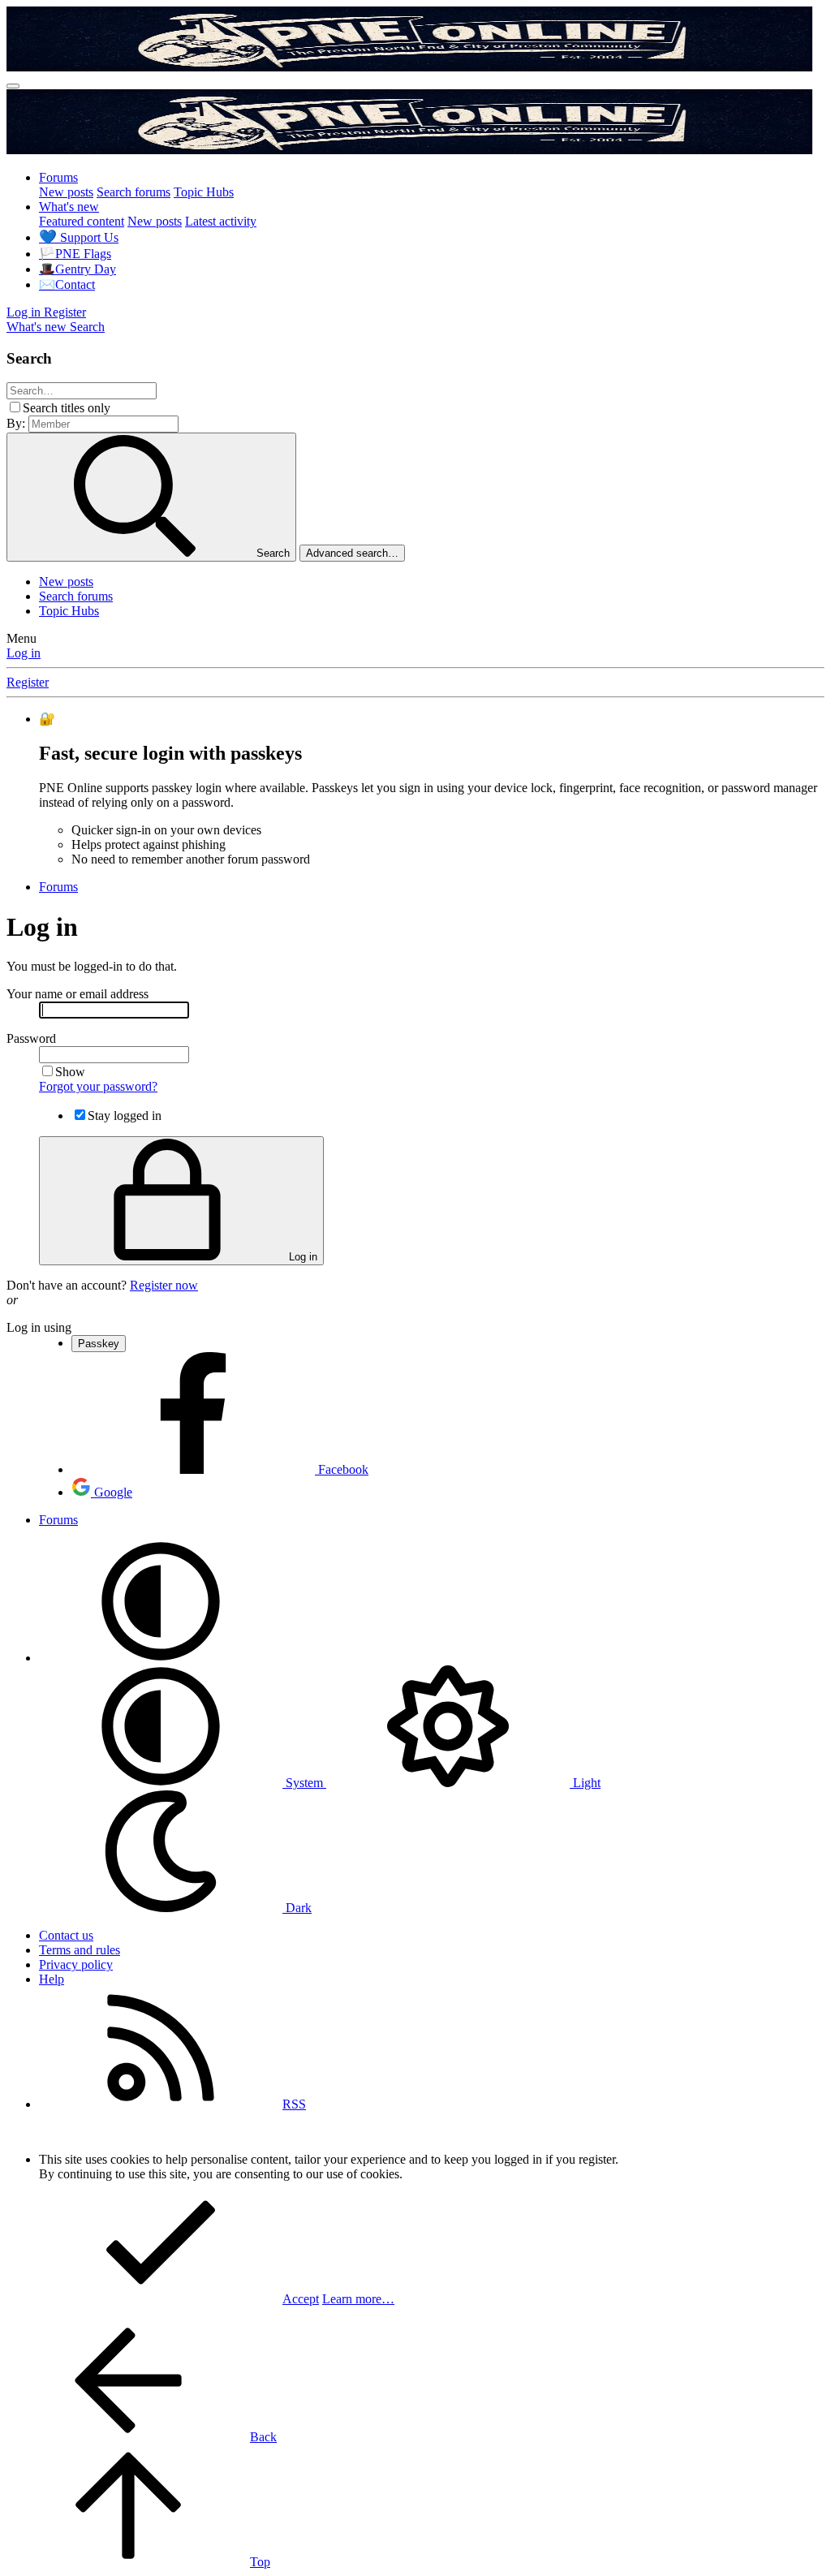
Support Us (79, 237)
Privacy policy (76, 1964)
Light (585, 1783)
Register (28, 682)
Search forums (133, 192)
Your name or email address (78, 994)
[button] (161, 1658)
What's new (69, 207)
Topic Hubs (204, 192)
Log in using (39, 1327)
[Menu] (13, 86)
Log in (24, 653)
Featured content (82, 221)
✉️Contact (67, 284)
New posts (66, 192)
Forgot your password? (98, 1086)
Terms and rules (80, 1950)
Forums (58, 177)
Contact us (66, 1935)
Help (52, 1979)
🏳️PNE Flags (75, 254)
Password (31, 1038)
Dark (297, 1908)
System (304, 1783)
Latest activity (221, 221)
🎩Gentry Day (78, 269)
